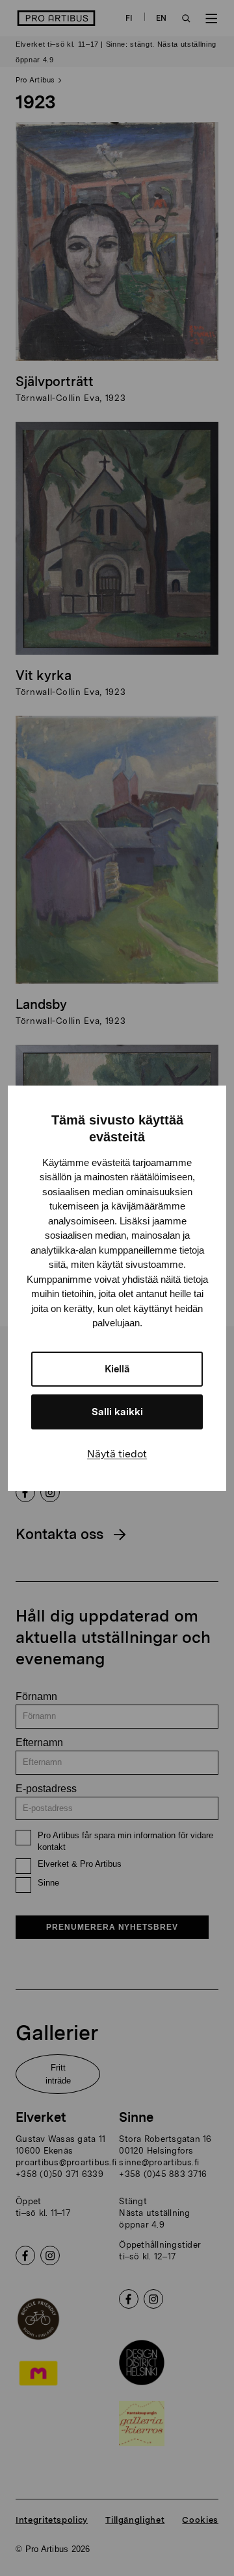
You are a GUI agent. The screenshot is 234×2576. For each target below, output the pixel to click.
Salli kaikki (117, 1412)
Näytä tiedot (117, 1454)
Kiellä (117, 1369)
